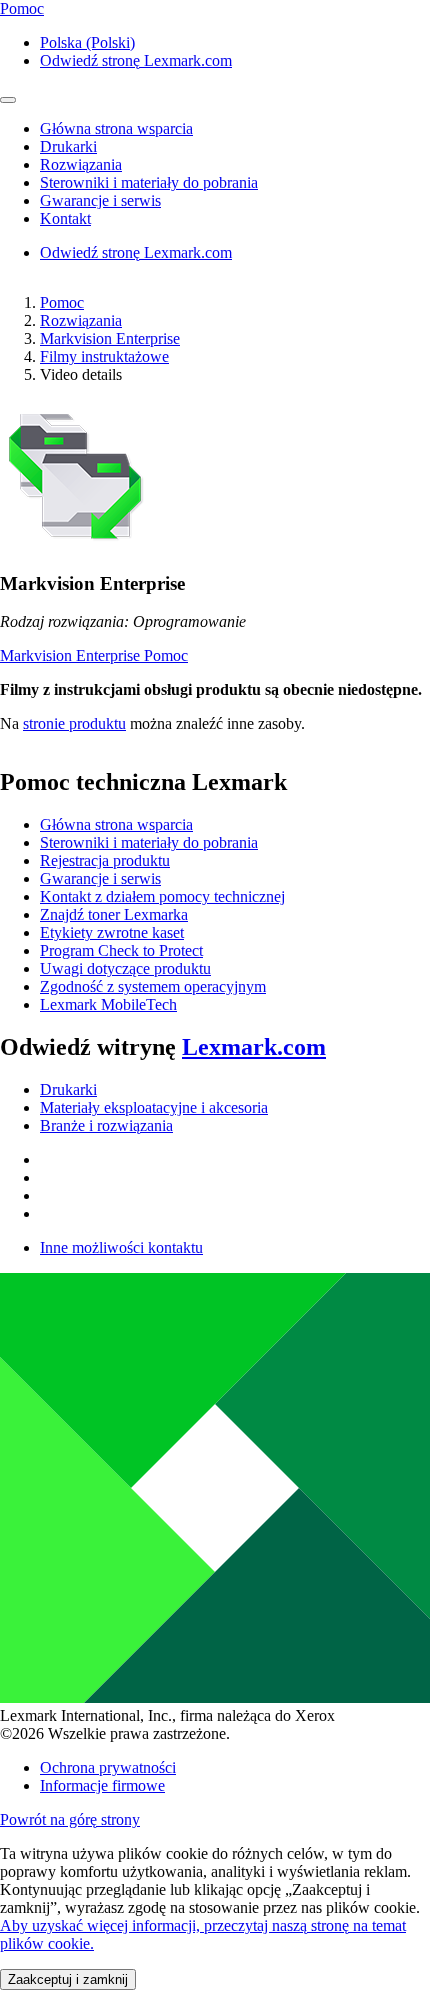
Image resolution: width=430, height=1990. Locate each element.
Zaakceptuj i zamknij (68, 1979)
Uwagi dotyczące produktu (125, 968)
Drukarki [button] (68, 146)
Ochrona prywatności (108, 1767)
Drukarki (68, 1089)
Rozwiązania (81, 320)
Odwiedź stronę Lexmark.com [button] (136, 60)
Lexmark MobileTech (108, 1004)
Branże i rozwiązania (106, 1125)
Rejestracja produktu (105, 860)
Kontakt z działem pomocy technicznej (162, 896)
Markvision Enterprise (110, 338)
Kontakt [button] (65, 218)
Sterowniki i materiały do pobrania (149, 842)
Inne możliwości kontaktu (121, 1247)
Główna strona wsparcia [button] (116, 128)
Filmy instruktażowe (104, 356)
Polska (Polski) (87, 42)
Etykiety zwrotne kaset (112, 932)
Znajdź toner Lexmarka (114, 914)
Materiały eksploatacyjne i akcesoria (154, 1107)
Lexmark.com (254, 1047)
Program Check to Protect (121, 950)
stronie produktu (74, 723)
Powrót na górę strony (70, 1819)
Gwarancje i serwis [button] (100, 200)
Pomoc (62, 302)
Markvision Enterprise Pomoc (94, 655)
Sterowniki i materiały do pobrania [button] (149, 182)
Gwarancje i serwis (100, 878)
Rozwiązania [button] (81, 164)
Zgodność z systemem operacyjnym (153, 986)
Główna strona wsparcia (116, 824)
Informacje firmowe (102, 1785)
